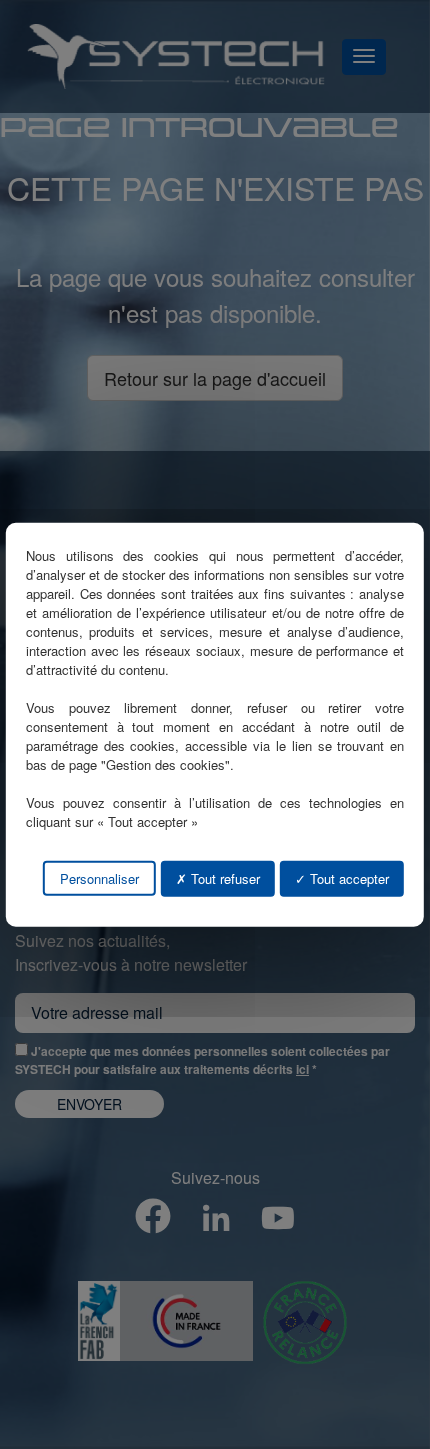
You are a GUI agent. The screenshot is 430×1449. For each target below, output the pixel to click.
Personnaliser (99, 877)
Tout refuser (223, 877)
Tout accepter (347, 877)
